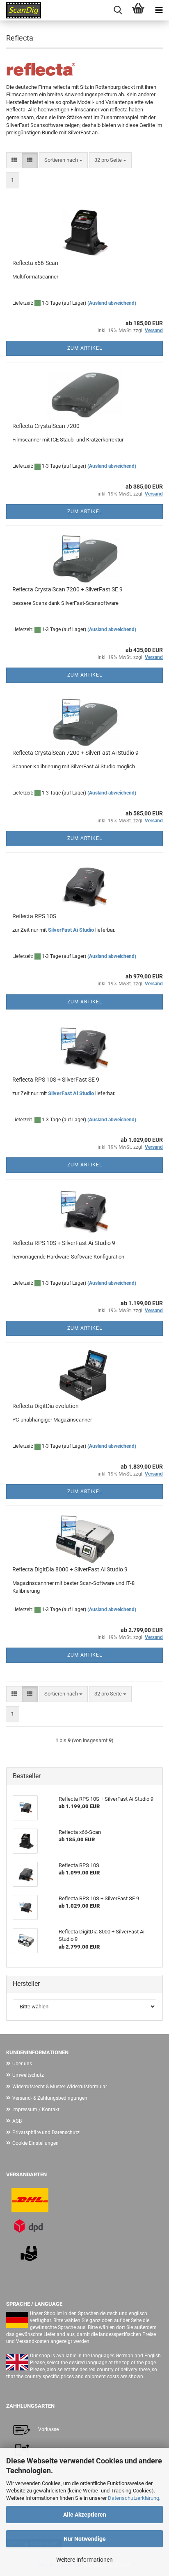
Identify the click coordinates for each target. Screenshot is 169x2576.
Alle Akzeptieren (85, 2515)
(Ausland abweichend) (112, 303)
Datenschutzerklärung (134, 2498)
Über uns (22, 2064)
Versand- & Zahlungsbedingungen (50, 2098)
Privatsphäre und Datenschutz (46, 2132)
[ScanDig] (21, 10)
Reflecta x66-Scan (35, 263)
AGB (17, 2121)
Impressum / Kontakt (36, 2110)
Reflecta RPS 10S (34, 916)
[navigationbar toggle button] (159, 10)
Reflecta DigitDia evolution (46, 1406)
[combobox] (63, 160)
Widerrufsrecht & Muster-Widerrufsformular (60, 2087)
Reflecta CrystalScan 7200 (46, 426)
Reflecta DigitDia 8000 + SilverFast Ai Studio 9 (70, 1569)
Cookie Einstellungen (35, 2143)
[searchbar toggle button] (118, 10)
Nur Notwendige (85, 2539)
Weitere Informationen (84, 2560)
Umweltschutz (28, 2075)
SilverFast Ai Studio (71, 930)
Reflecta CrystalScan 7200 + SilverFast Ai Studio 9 (75, 753)
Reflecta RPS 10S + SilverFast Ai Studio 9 (64, 1243)
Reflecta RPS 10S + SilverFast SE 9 (56, 1080)
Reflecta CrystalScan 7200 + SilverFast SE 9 (67, 589)
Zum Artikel (85, 348)
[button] (14, 160)
